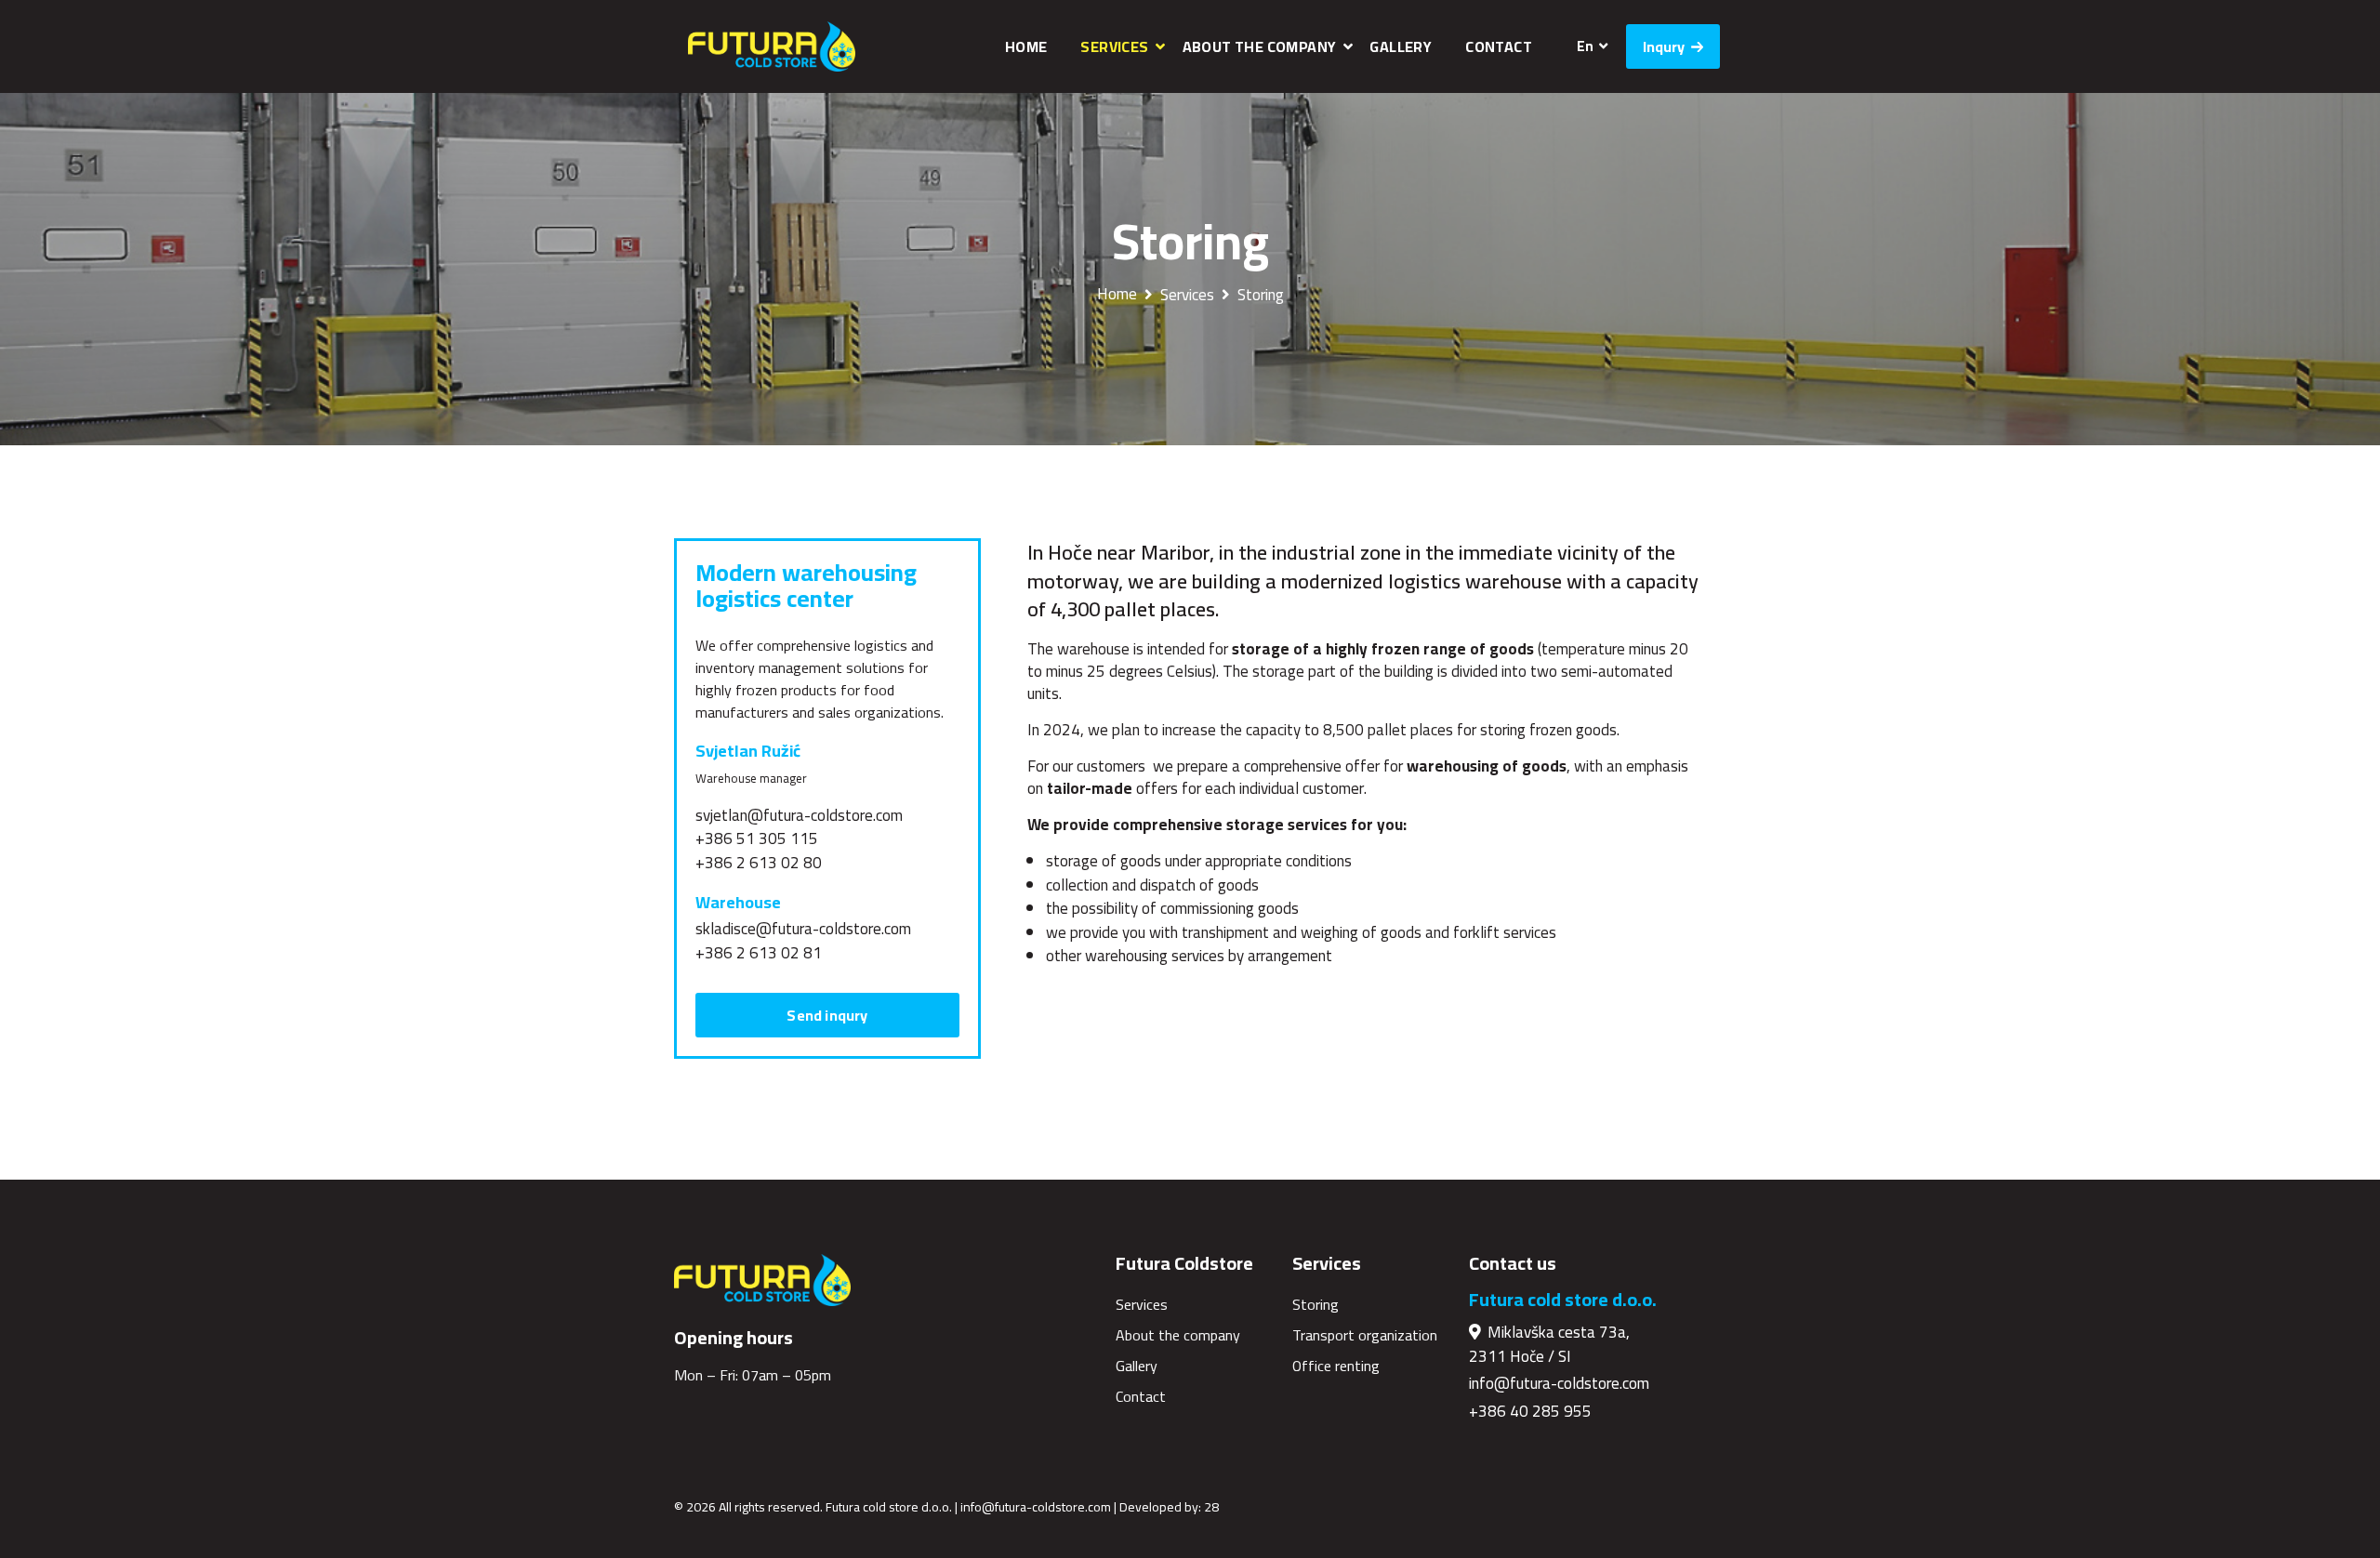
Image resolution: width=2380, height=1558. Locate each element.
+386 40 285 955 (1530, 1411)
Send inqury (827, 1015)
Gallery (1401, 46)
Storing (1261, 295)
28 (1211, 1507)
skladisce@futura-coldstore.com (803, 929)
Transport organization (1365, 1335)
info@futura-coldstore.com (1559, 1383)
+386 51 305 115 (757, 838)
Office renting (1336, 1366)
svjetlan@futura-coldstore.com (799, 815)
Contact (1499, 46)
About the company (1260, 46)
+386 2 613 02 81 (759, 953)
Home (1026, 46)
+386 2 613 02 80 (759, 863)
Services (1114, 46)
